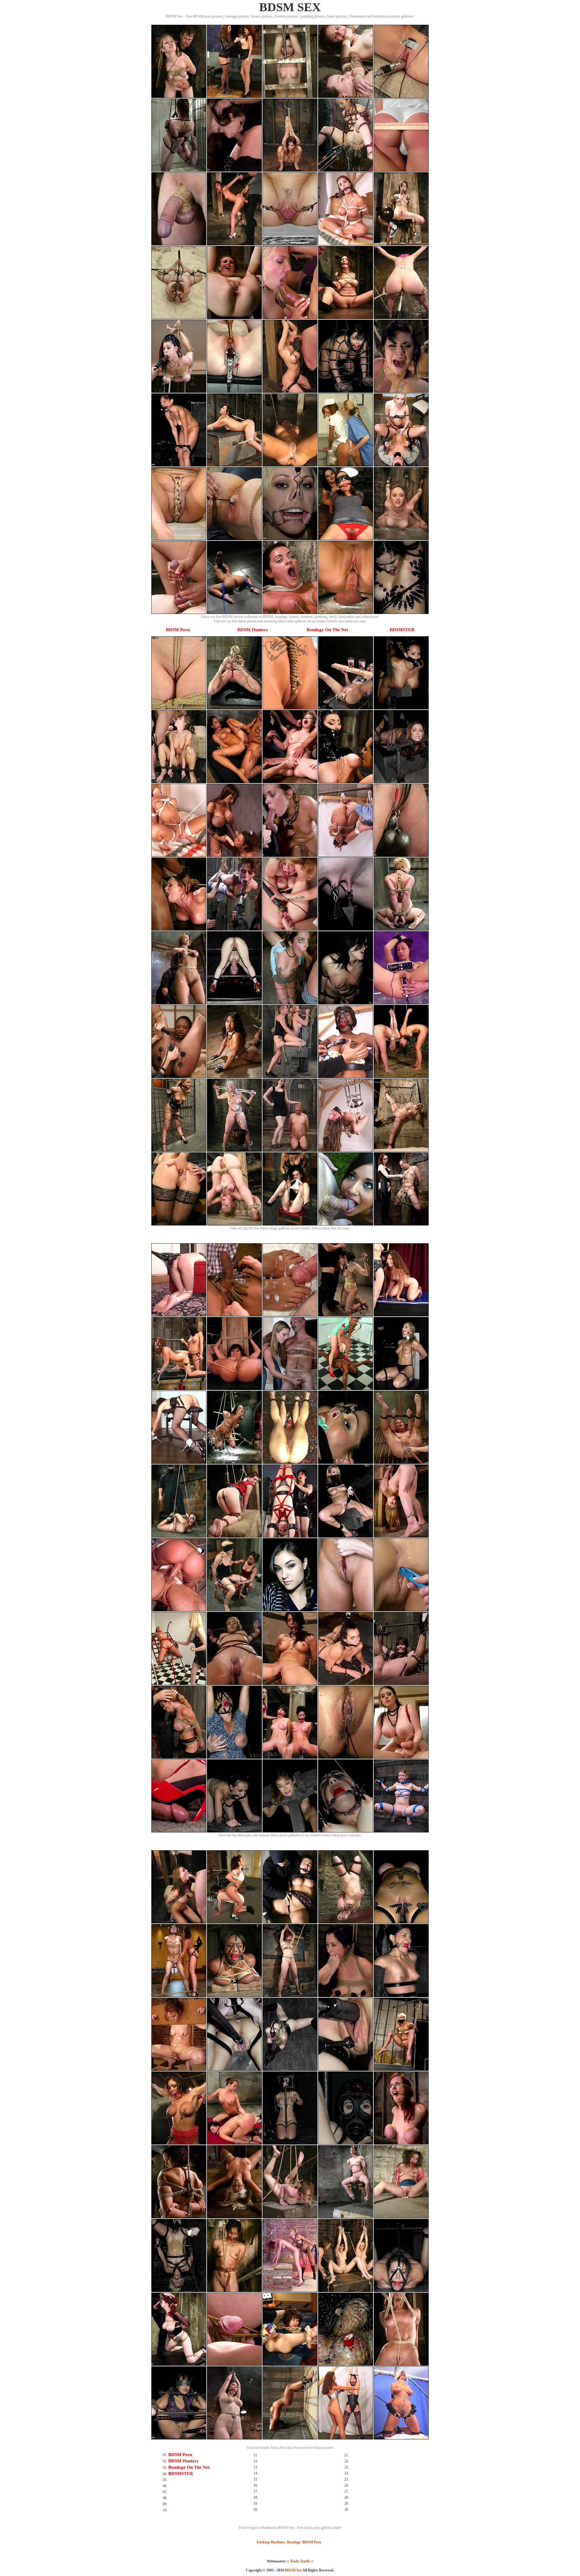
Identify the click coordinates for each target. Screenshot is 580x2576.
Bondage (294, 2542)
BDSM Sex (293, 2570)
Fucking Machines (271, 2542)
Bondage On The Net (327, 630)
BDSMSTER (402, 630)
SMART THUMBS (301, 2574)
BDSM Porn (178, 630)
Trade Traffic (300, 2561)
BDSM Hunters (253, 630)
